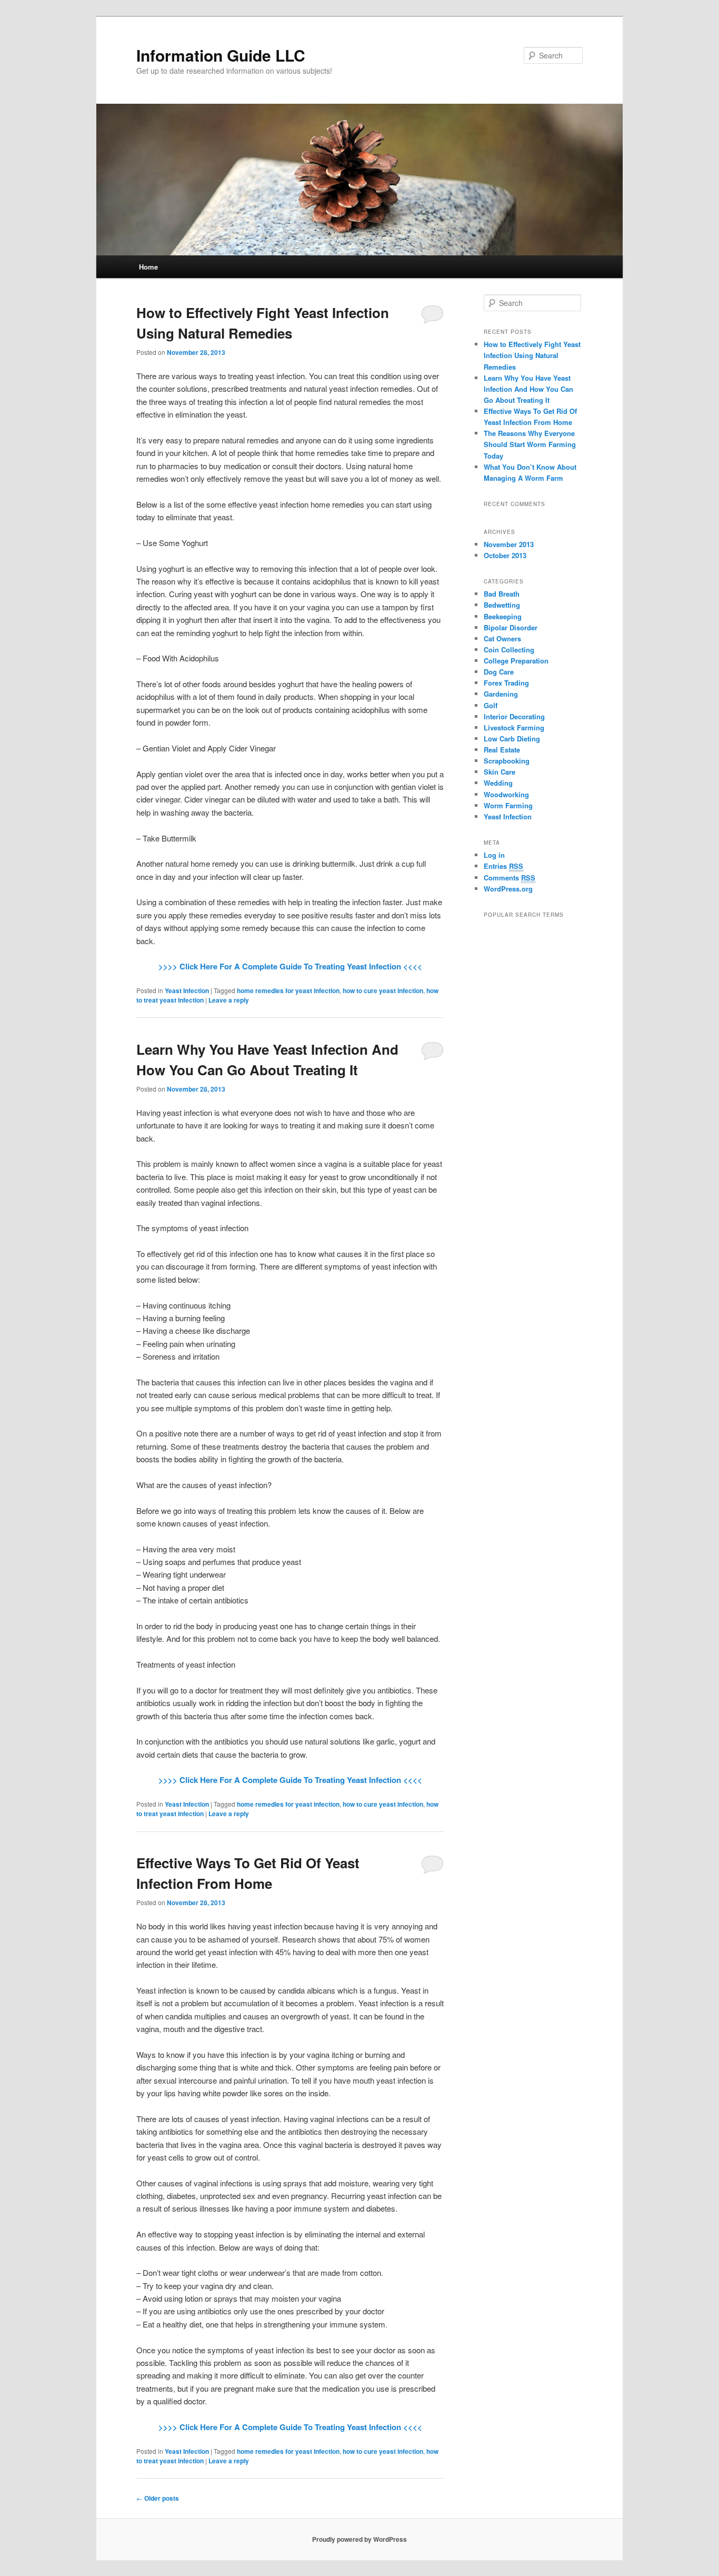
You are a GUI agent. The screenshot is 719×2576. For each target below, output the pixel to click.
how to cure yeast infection (383, 990)
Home (148, 267)
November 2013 (509, 544)
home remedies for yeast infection (288, 990)
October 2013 (505, 555)
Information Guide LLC (221, 55)
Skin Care (500, 772)
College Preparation (516, 661)
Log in (494, 855)
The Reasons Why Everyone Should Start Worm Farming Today (530, 444)
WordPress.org (508, 889)
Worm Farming (508, 805)
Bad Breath (502, 594)
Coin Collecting (509, 650)
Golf (491, 705)
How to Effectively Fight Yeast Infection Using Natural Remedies (532, 355)
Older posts (158, 2498)
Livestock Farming (514, 727)
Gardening (501, 694)
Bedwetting (502, 605)
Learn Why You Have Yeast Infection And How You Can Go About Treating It (528, 389)
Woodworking (506, 794)
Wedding (498, 783)
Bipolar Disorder (511, 627)
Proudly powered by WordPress (359, 2539)
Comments (510, 878)
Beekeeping (503, 616)
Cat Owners (502, 638)
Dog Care (499, 672)
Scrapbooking (507, 761)
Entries (503, 866)
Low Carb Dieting (512, 739)
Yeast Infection (187, 990)
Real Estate (502, 750)
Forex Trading (506, 683)
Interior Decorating (514, 716)
